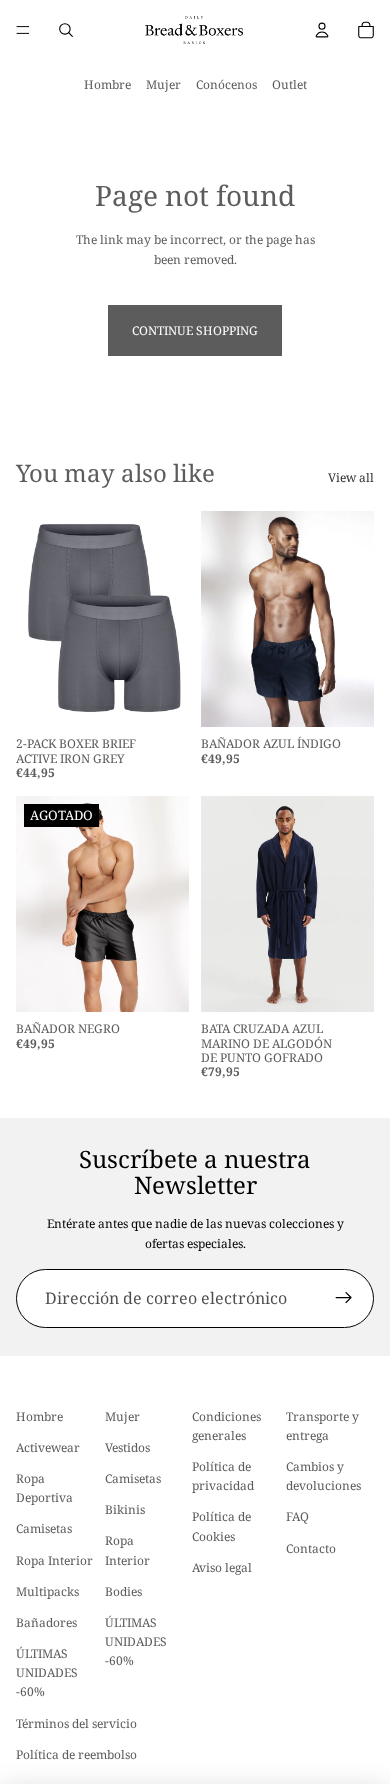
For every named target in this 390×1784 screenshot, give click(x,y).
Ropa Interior (54, 1560)
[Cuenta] (322, 30)
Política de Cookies (221, 1527)
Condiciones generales (226, 1426)
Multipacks (47, 1591)
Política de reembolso (76, 1754)
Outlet (289, 84)
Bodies (123, 1591)
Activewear (48, 1447)
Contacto (311, 1548)
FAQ (297, 1517)
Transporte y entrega (322, 1426)
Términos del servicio (76, 1723)
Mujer (163, 84)
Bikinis (125, 1509)
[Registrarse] (344, 1299)
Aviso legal (222, 1567)
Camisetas (44, 1529)
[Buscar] (66, 30)
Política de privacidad (223, 1476)
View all (351, 477)
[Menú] (23, 30)
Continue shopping (195, 330)
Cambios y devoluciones (323, 1476)
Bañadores (46, 1622)
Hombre (107, 84)
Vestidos (127, 1447)
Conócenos (226, 84)
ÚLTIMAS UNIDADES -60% (47, 1672)
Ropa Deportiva (44, 1488)
